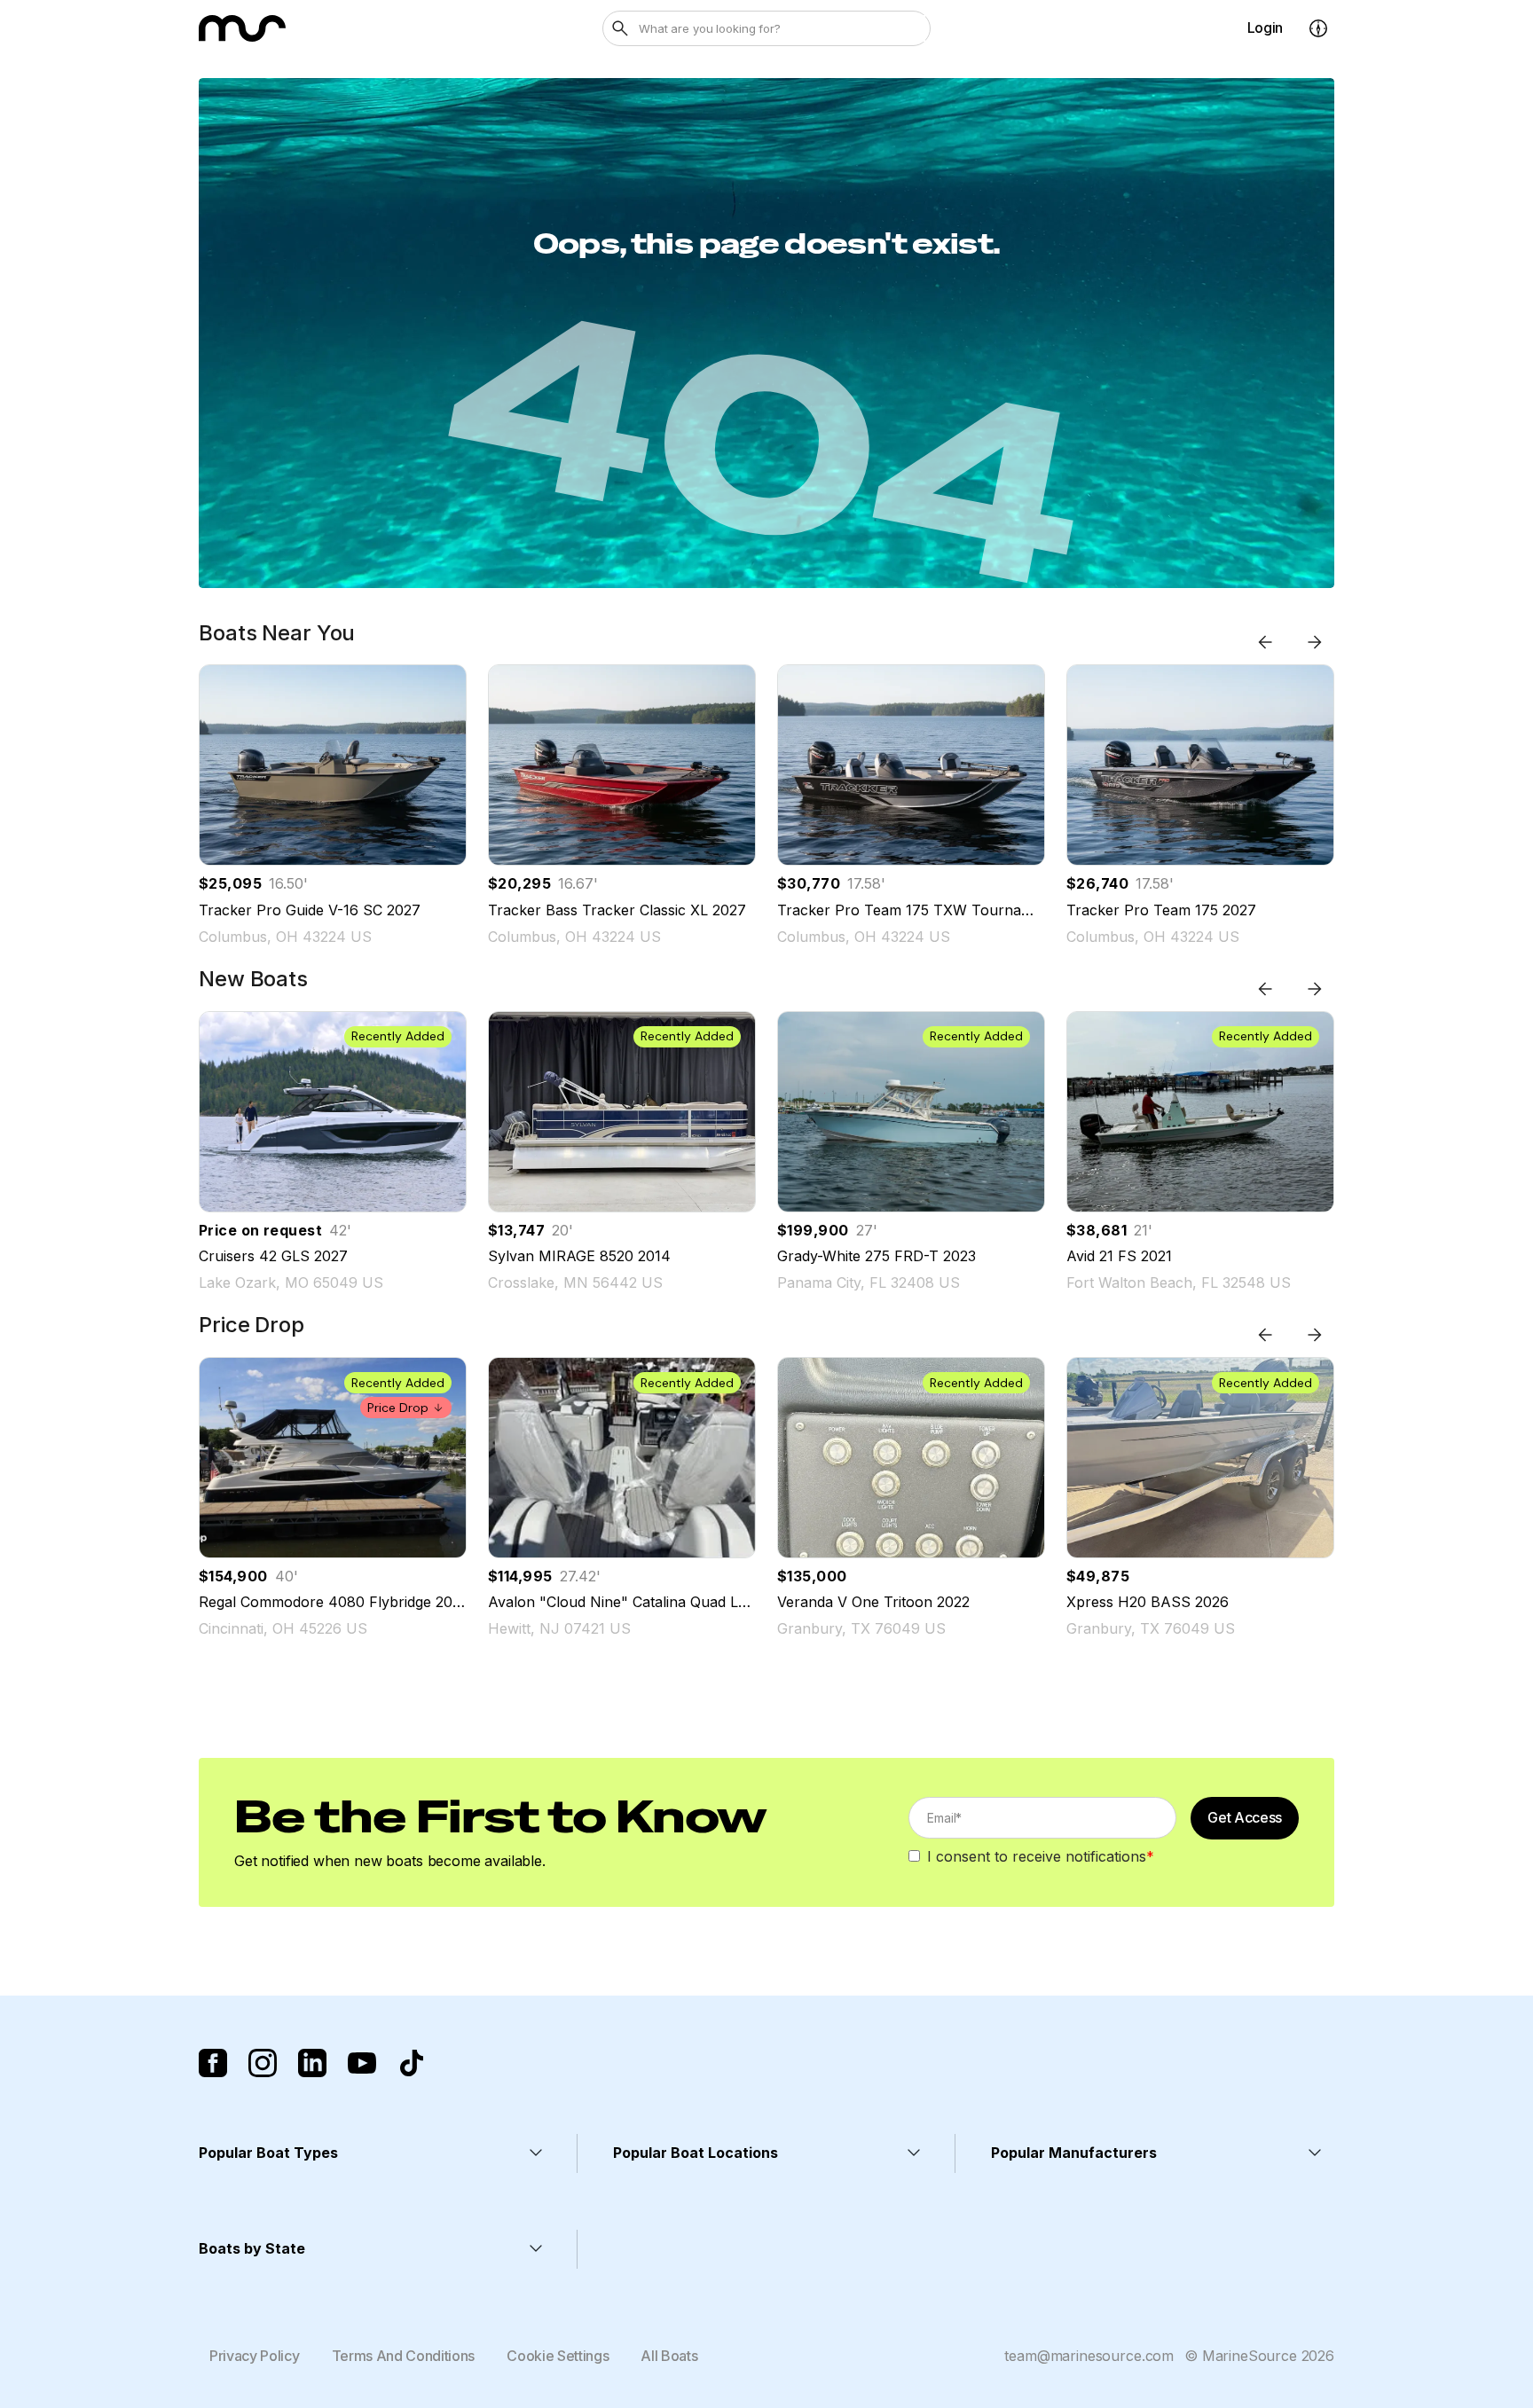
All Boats (669, 2356)
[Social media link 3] (312, 2063)
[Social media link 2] (263, 2063)
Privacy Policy (255, 2356)
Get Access (1245, 1817)
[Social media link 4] (362, 2063)
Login (1265, 27)
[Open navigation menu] (1318, 28)
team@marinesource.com (1089, 2356)
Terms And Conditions (404, 2356)
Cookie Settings (558, 2356)
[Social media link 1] (213, 2063)
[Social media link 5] (412, 2063)
